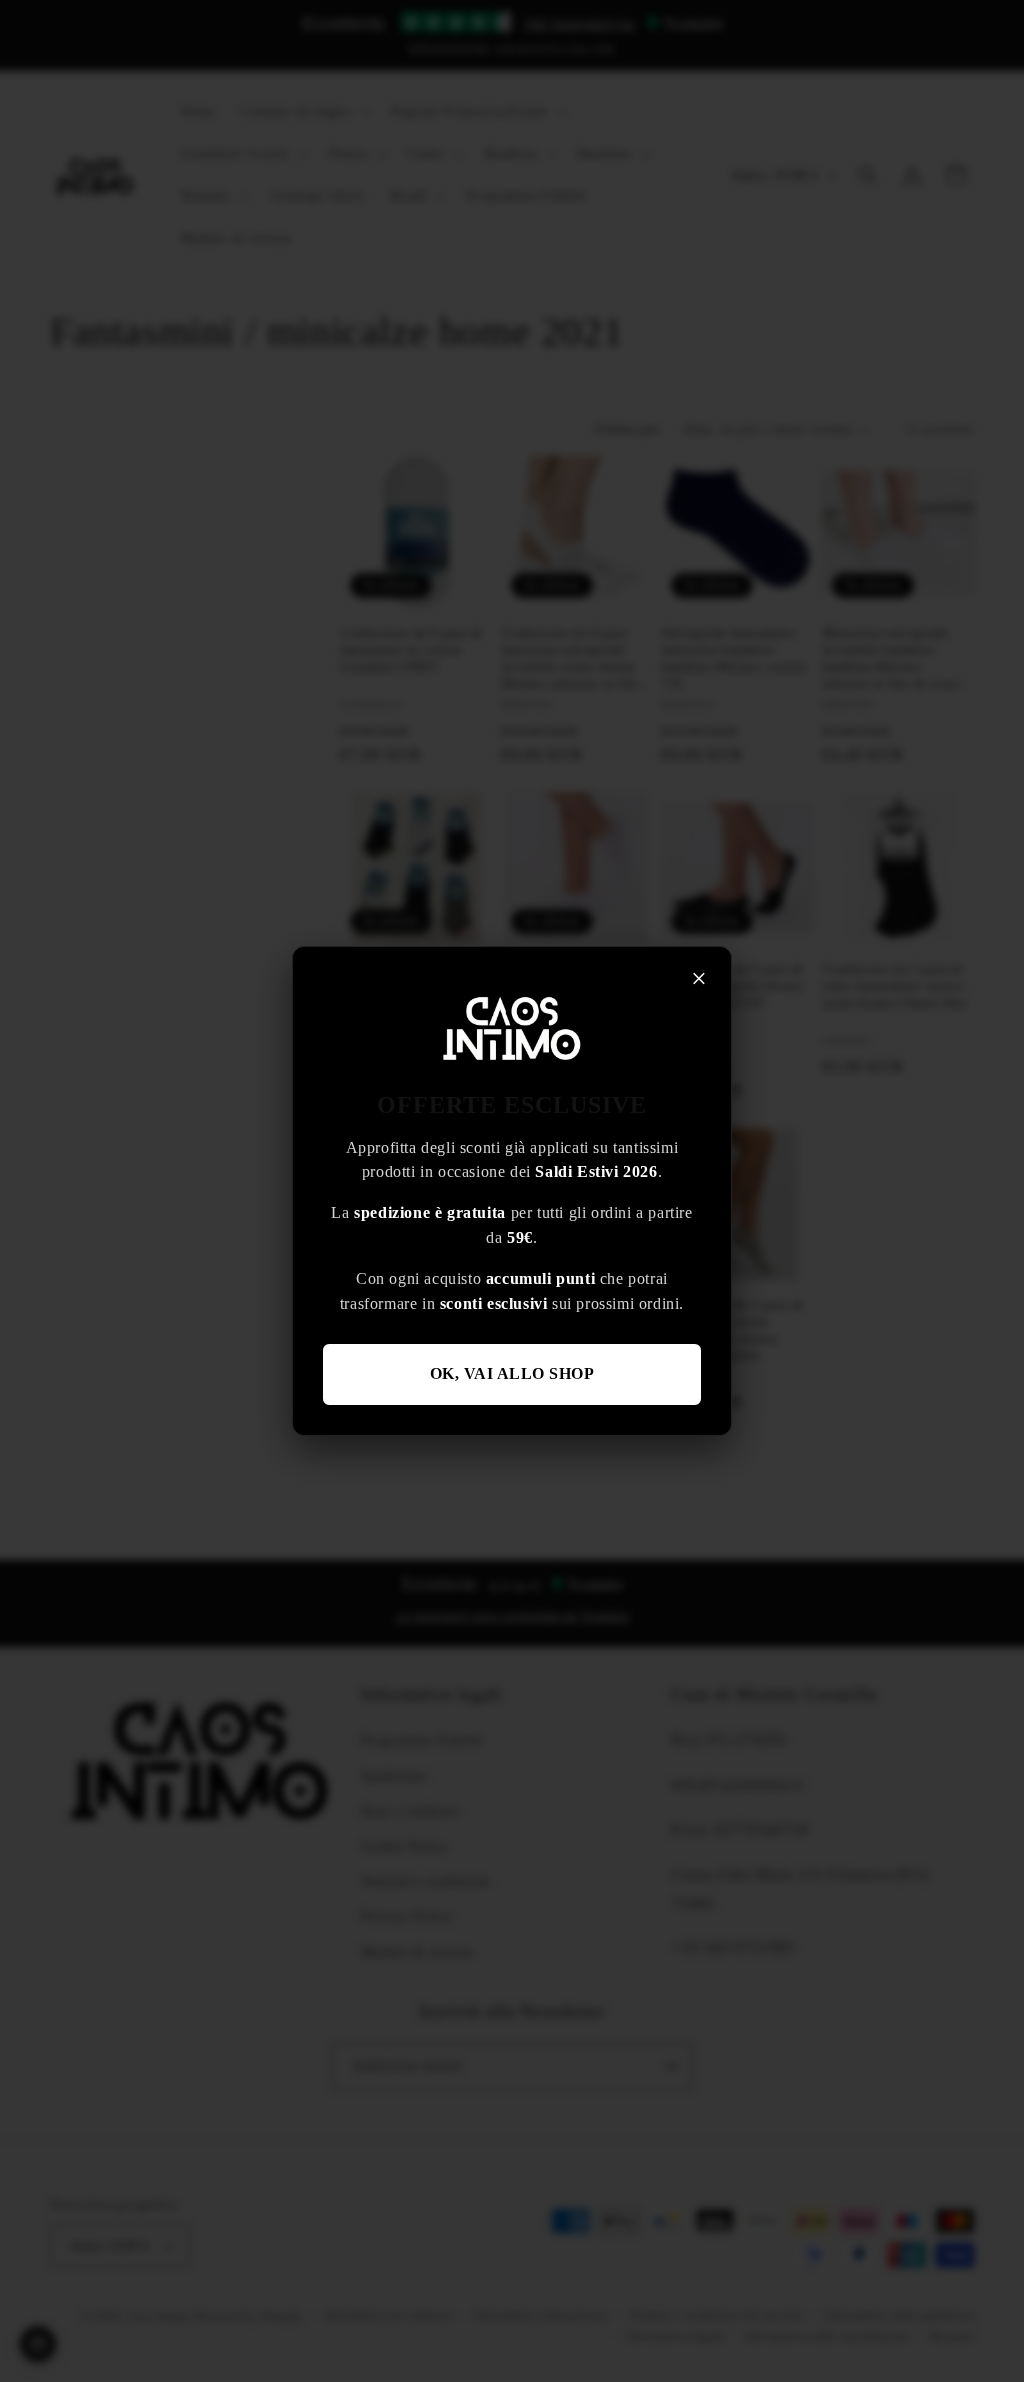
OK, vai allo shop (512, 1373)
